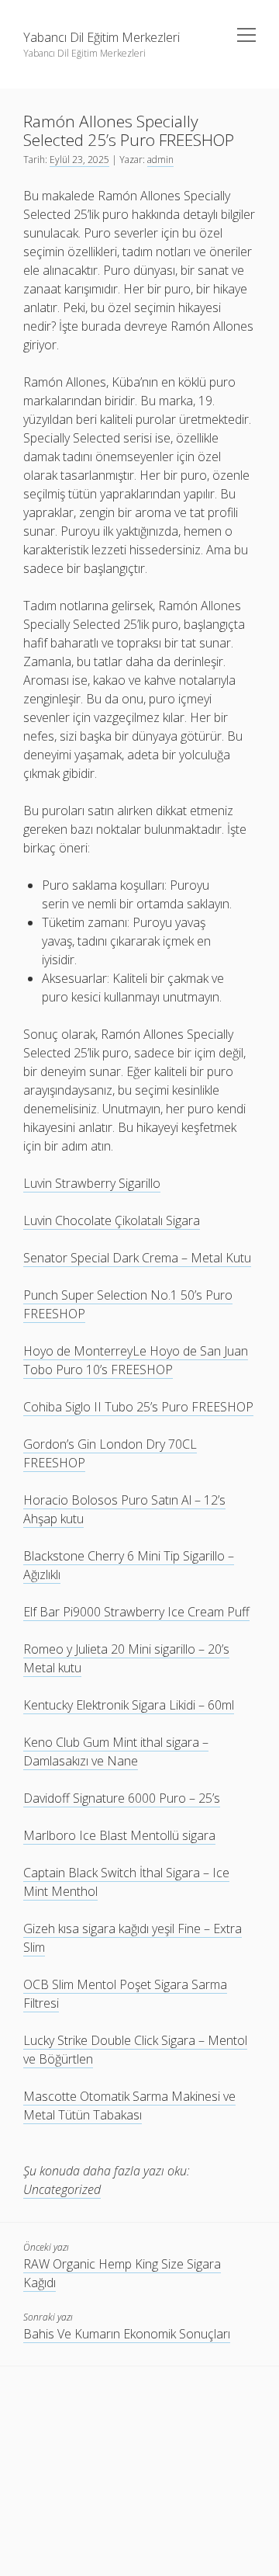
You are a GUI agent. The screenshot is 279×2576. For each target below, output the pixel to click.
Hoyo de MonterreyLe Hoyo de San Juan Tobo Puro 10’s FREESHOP (136, 1360)
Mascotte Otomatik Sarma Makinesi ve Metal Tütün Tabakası (129, 2106)
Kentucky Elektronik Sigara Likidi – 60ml (129, 1705)
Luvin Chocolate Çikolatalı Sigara (112, 1220)
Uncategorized (62, 2189)
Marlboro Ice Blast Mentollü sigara (119, 1835)
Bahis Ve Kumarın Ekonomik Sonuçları (127, 2334)
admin (160, 160)
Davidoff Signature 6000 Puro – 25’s (122, 1798)
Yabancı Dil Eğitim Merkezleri (102, 37)
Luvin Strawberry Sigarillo (92, 1183)
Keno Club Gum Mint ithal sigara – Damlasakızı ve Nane (116, 1751)
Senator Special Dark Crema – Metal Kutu (137, 1258)
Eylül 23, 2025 (79, 160)
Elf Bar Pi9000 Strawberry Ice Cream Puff (136, 1612)
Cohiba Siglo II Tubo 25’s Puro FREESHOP (138, 1407)
